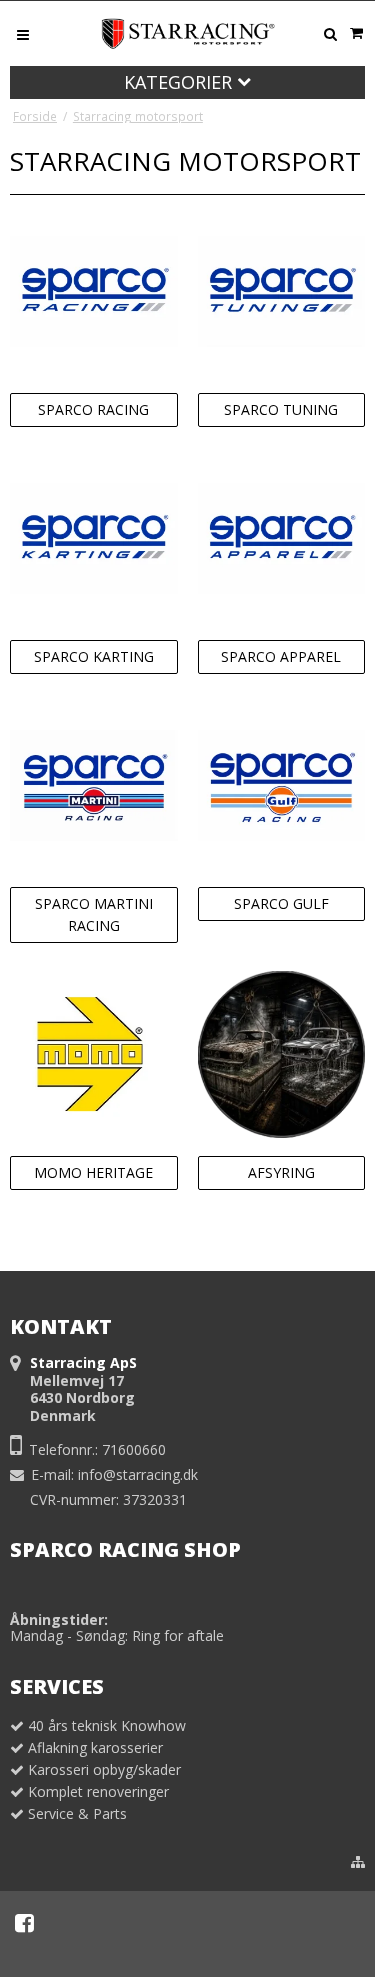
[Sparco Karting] (94, 539)
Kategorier (180, 82)
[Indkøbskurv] (356, 33)
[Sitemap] (358, 1862)
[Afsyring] (282, 1055)
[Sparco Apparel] (282, 539)
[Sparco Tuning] (282, 292)
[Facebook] (24, 1923)
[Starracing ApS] (188, 33)
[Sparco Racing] (94, 292)
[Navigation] (23, 33)
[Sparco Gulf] (282, 786)
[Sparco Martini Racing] (94, 786)
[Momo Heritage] (94, 1055)
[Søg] (330, 34)
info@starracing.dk (138, 1474)
